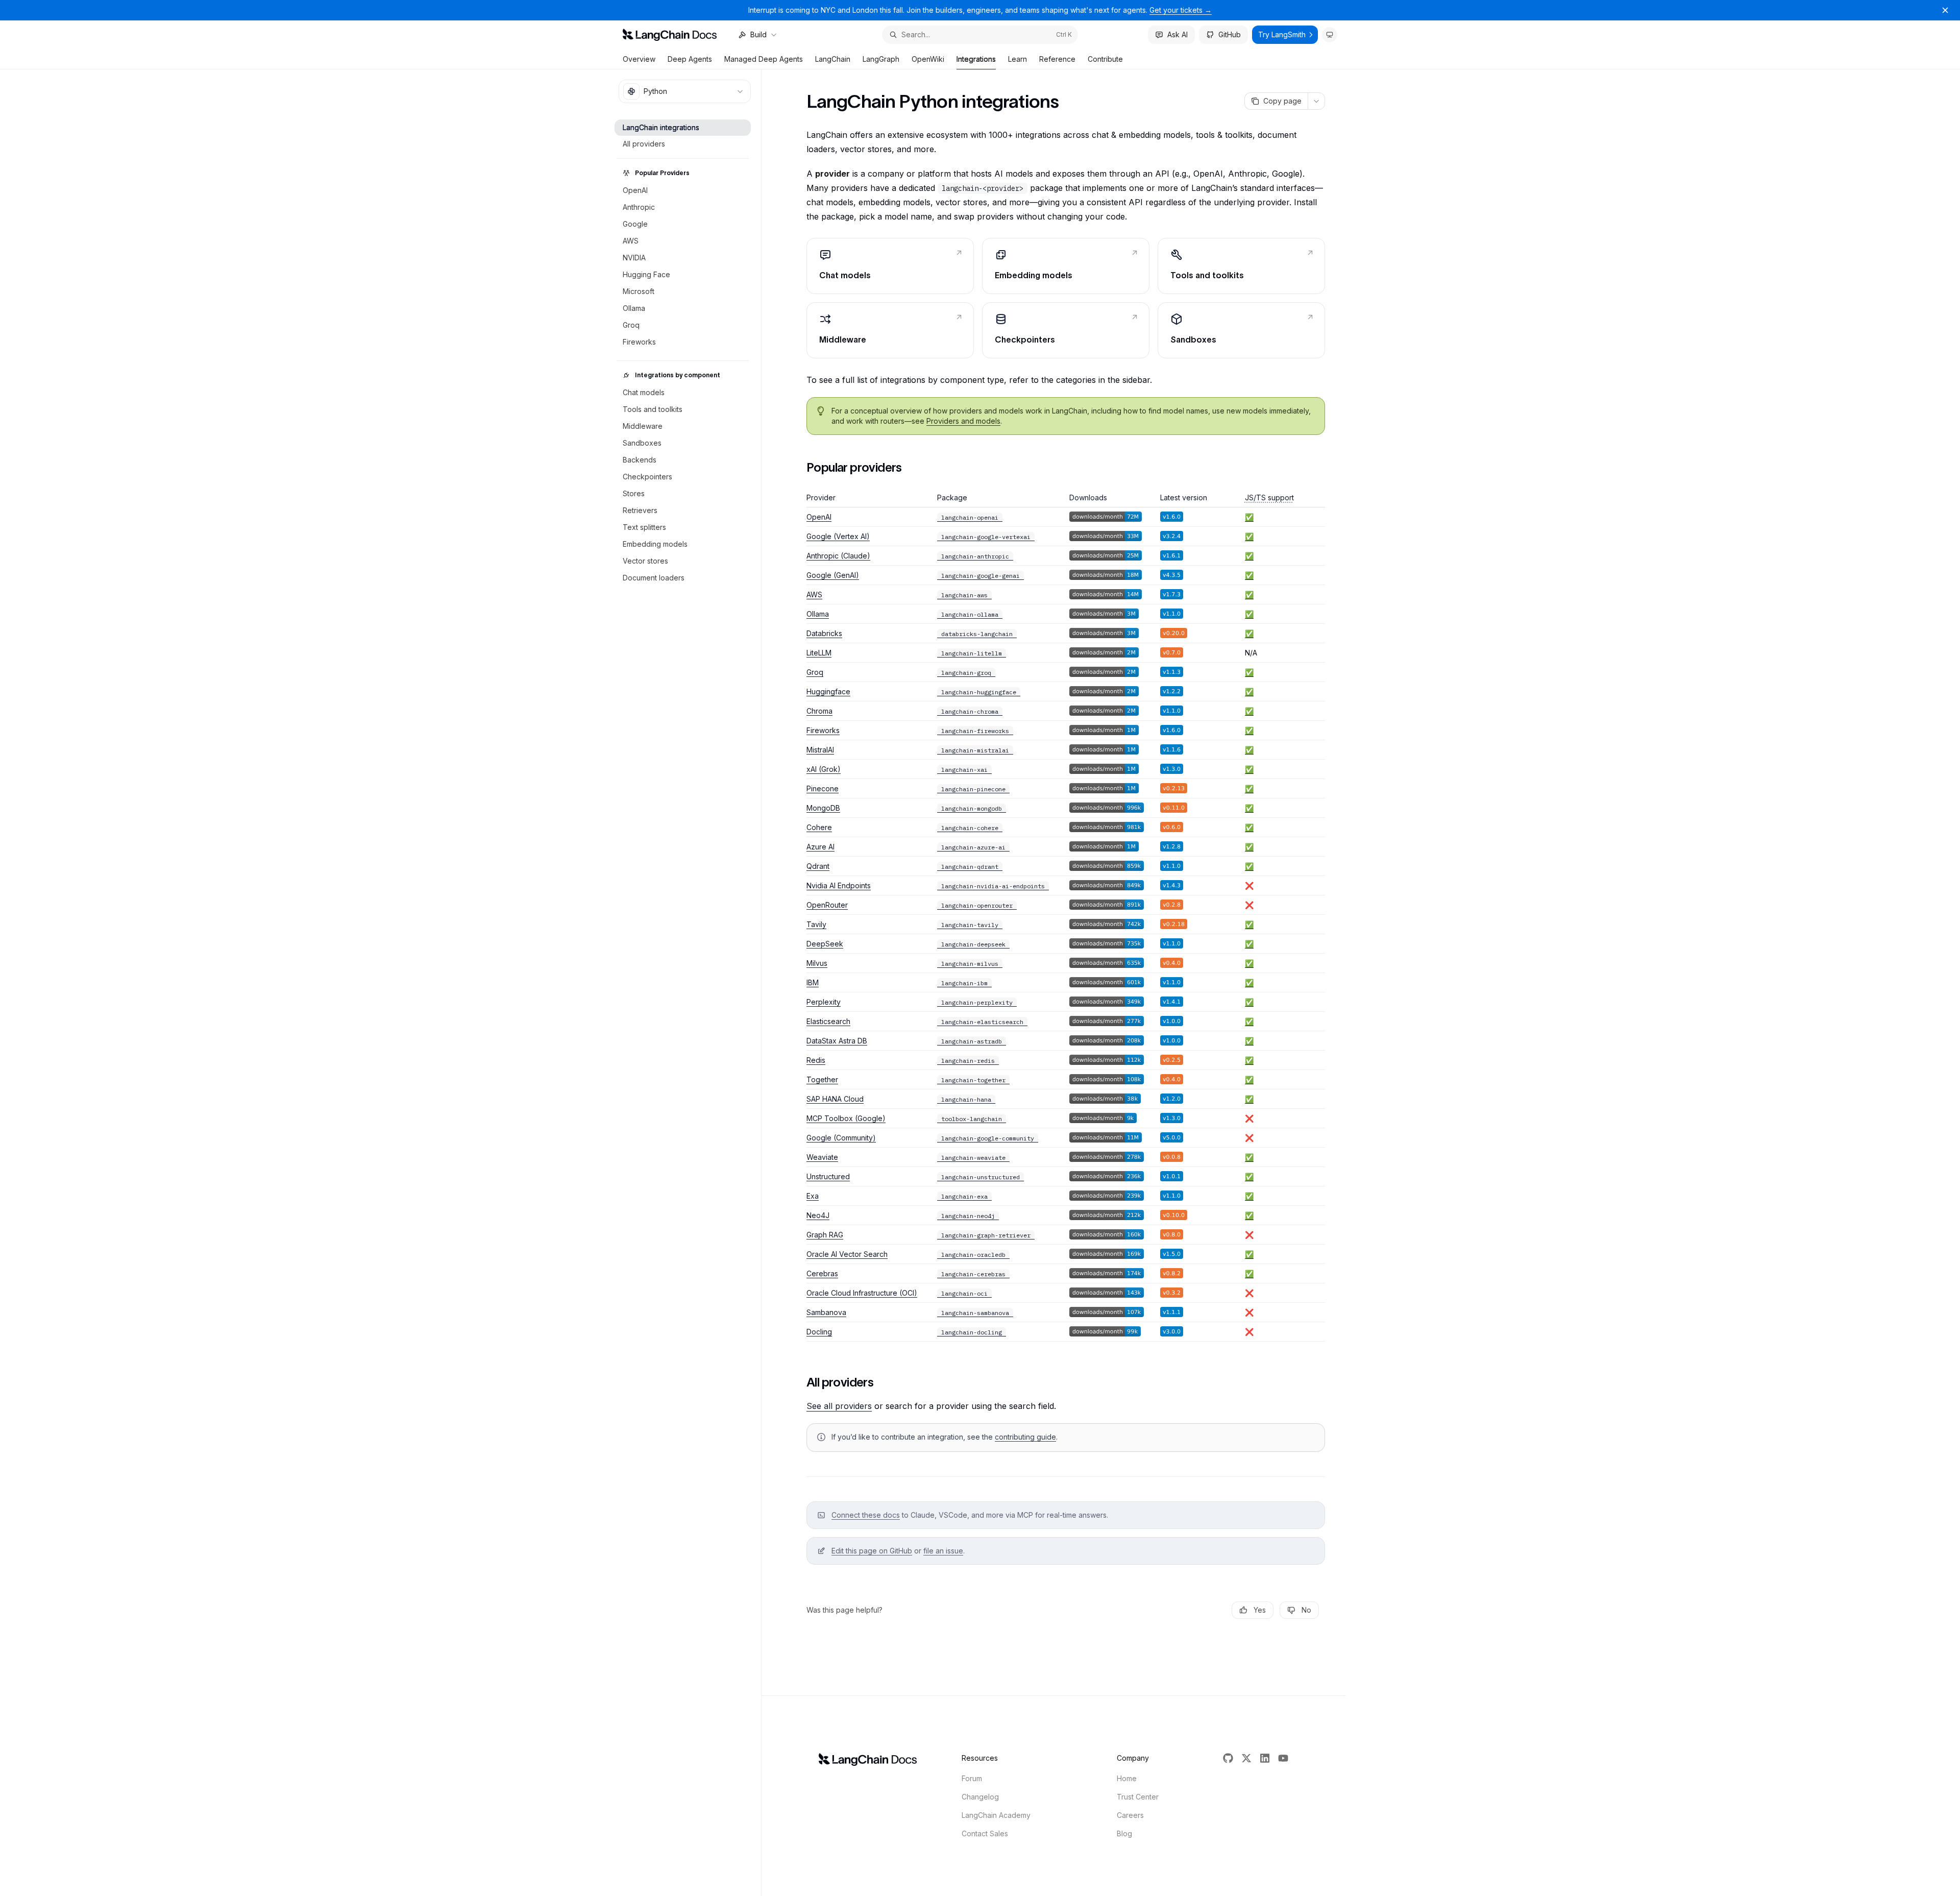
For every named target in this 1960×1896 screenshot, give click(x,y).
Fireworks (823, 730)
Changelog (980, 1797)
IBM (813, 982)
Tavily (816, 924)
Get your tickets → (1181, 10)
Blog (1124, 1833)
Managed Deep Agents (764, 59)
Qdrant (818, 866)
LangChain (833, 59)
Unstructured (828, 1176)
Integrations (976, 59)
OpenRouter (827, 905)
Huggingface (828, 691)
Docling (819, 1332)
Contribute (1105, 59)
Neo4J (818, 1215)
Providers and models (963, 421)
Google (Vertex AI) (838, 536)
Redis (816, 1060)
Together (822, 1079)
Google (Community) (841, 1138)
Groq (815, 672)
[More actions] (1316, 101)
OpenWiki (928, 59)
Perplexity (824, 1002)
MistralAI (820, 750)
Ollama (818, 614)
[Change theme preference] (1330, 35)
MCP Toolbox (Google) (846, 1118)
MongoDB (823, 808)
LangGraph (881, 59)
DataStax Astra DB (837, 1041)
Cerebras (822, 1273)
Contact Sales (985, 1833)
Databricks (824, 633)
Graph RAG (825, 1235)
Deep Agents (690, 59)
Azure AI (820, 847)
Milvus (817, 963)
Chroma (819, 711)
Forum (972, 1778)
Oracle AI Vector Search (847, 1254)
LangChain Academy (996, 1815)
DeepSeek (825, 944)
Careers (1130, 1815)
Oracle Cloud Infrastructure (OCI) (862, 1293)
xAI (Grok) (824, 769)
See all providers (839, 1406)
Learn (1018, 59)
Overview (639, 59)
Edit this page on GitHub (872, 1551)
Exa (813, 1196)
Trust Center (1138, 1797)
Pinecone (823, 788)
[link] (890, 266)
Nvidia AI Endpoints (839, 885)
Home (1127, 1778)
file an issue (943, 1551)
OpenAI (819, 517)
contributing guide (1025, 1437)
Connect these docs (866, 1515)
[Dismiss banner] (1945, 10)
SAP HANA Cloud (835, 1099)
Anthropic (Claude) (838, 556)
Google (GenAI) (833, 575)
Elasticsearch (828, 1021)
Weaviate (822, 1157)
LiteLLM (819, 653)
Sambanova (826, 1312)
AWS (814, 594)
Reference (1057, 59)
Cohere (819, 827)
